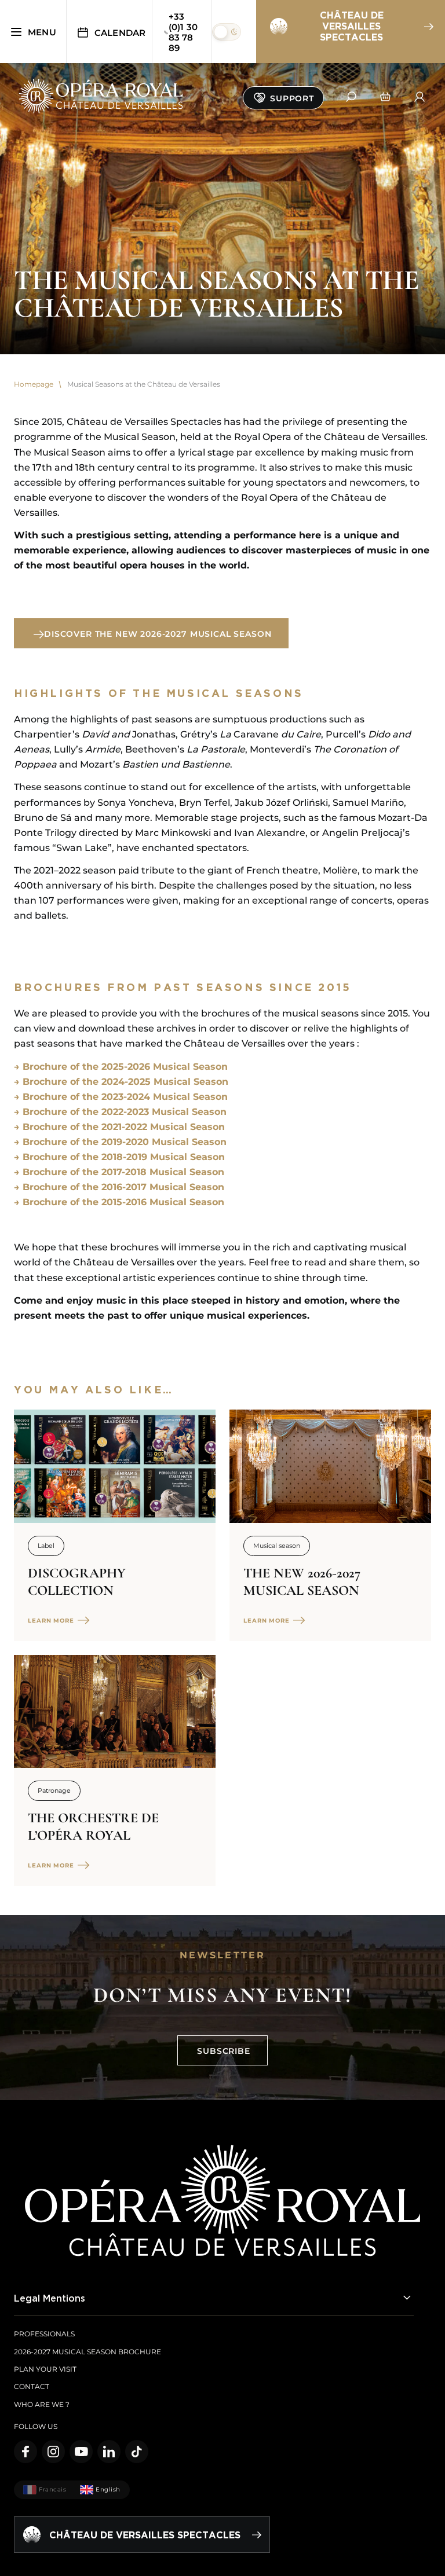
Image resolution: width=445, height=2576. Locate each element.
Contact (32, 2386)
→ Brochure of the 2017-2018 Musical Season (119, 1172)
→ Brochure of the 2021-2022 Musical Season (119, 1127)
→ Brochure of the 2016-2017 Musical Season (119, 1187)
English (108, 2489)
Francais (52, 2489)
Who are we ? (42, 2404)
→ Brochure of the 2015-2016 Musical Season (119, 1202)
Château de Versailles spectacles (352, 26)
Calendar (120, 33)
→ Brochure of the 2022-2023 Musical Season (120, 1112)
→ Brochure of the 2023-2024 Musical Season (121, 1097)
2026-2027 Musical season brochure (87, 2352)
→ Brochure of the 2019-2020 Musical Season (120, 1142)
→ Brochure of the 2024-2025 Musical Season (121, 1082)
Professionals (44, 2334)
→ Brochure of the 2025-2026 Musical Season (121, 1067)
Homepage (34, 384)
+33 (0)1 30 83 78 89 (183, 32)
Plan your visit (45, 2369)
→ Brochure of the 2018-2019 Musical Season (119, 1157)
